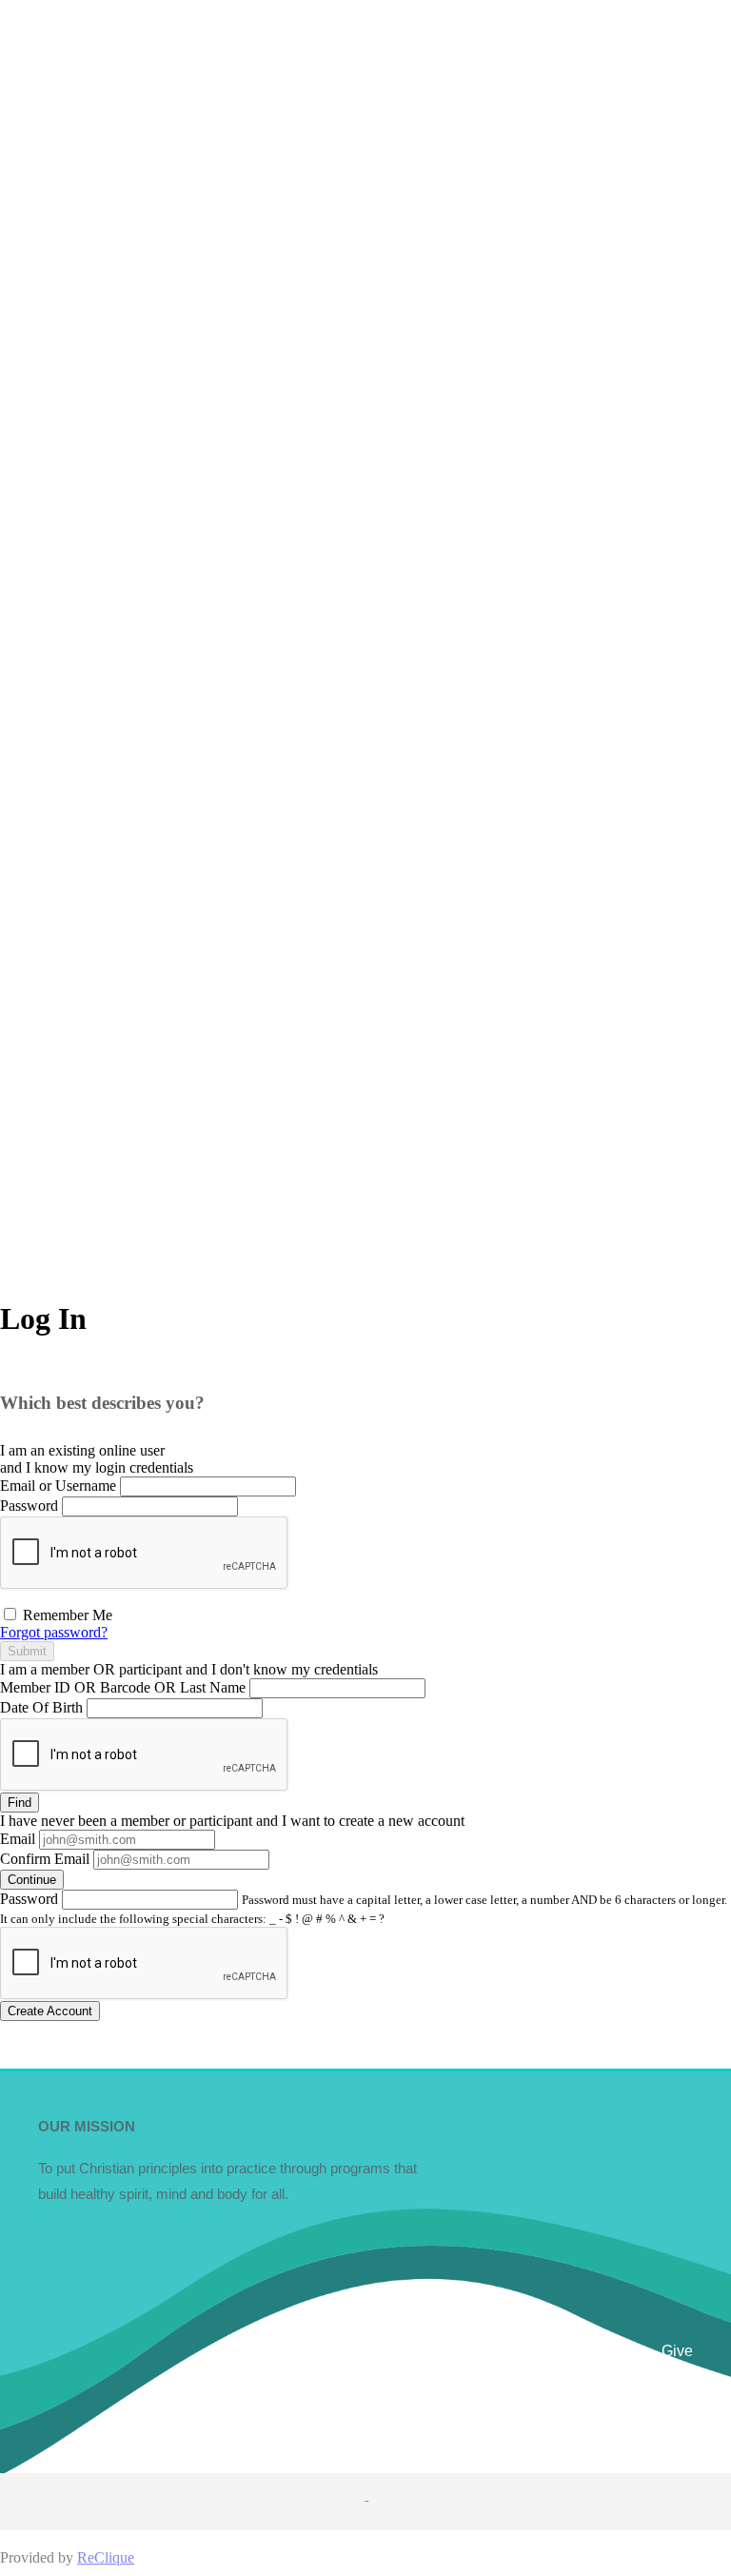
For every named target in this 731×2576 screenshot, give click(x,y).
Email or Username (58, 1486)
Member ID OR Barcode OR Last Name (123, 1687)
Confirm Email (45, 1859)
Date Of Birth (41, 1707)
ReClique (106, 2557)
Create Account (50, 2011)
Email (18, 1839)
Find (20, 1803)
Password (29, 1506)
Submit (27, 1651)
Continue (32, 1880)
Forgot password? (54, 1632)
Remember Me (66, 1615)
